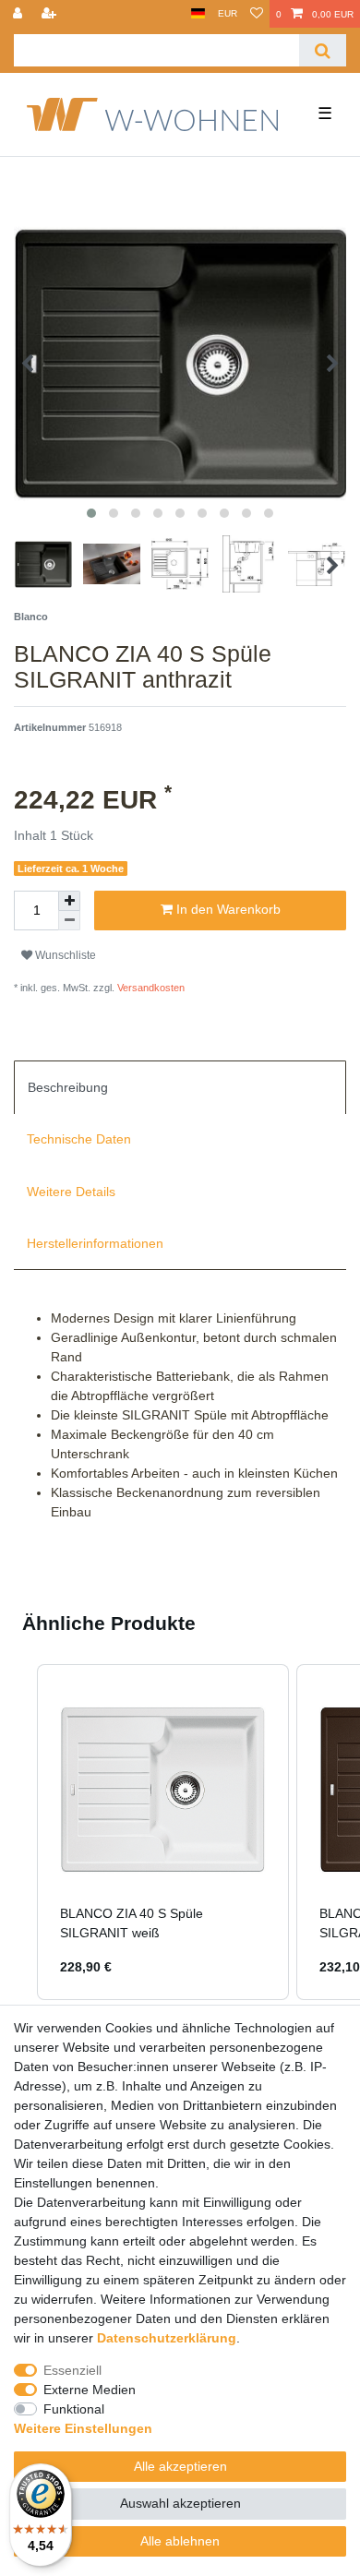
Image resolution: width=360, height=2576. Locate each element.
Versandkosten (150, 988)
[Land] (198, 14)
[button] (18, 1833)
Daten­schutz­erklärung (167, 2338)
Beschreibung (68, 1087)
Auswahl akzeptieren (180, 2503)
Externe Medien (90, 2390)
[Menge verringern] (69, 921)
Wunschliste (64, 955)
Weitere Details (71, 1192)
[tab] (180, 1087)
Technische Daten (79, 1139)
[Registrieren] (51, 14)
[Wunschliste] (257, 14)
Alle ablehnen (180, 2541)
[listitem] (163, 1833)
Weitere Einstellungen (83, 2428)
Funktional (74, 2409)
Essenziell (72, 2370)
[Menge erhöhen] (69, 901)
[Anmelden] (19, 14)
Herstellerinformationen (95, 1243)
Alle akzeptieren (180, 2466)
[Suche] (323, 50)
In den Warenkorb (227, 909)
